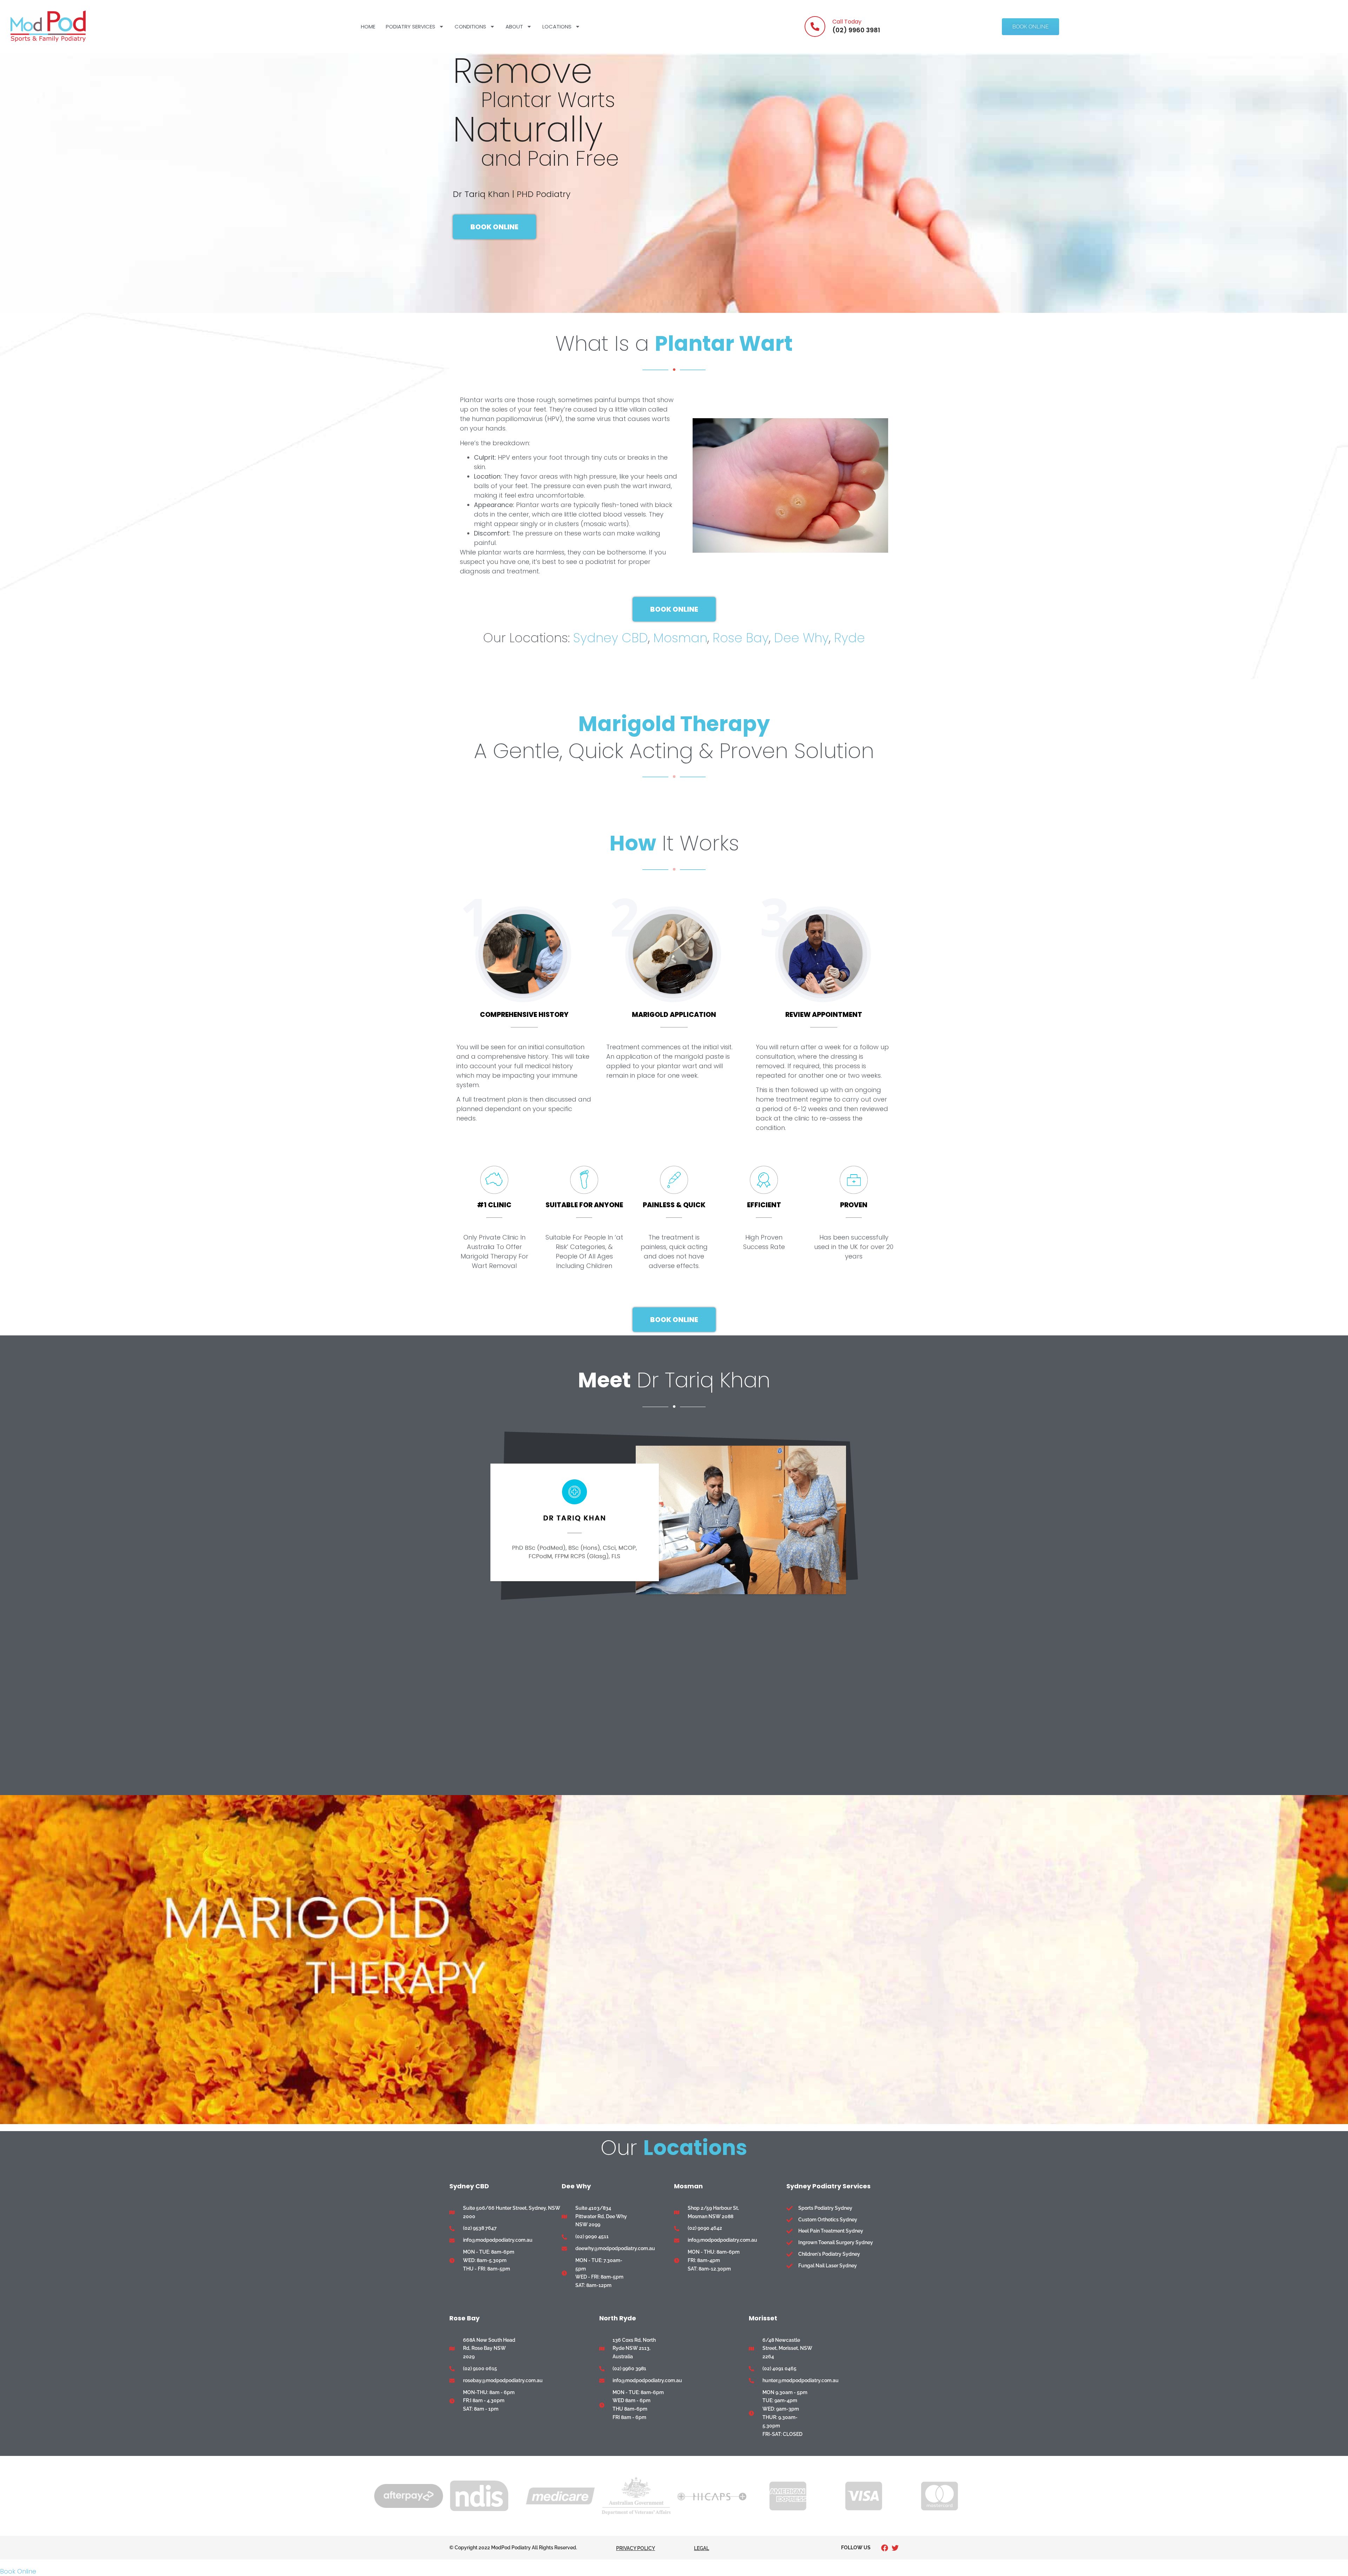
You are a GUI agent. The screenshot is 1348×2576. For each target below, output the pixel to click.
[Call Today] (815, 27)
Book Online (18, 2571)
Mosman (680, 638)
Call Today (847, 22)
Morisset (763, 2318)
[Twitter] (895, 2548)
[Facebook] (885, 2548)
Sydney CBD (611, 638)
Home (368, 27)
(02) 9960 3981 (856, 30)
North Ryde (618, 2318)
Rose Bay (741, 638)
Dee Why (801, 638)
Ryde (850, 638)
